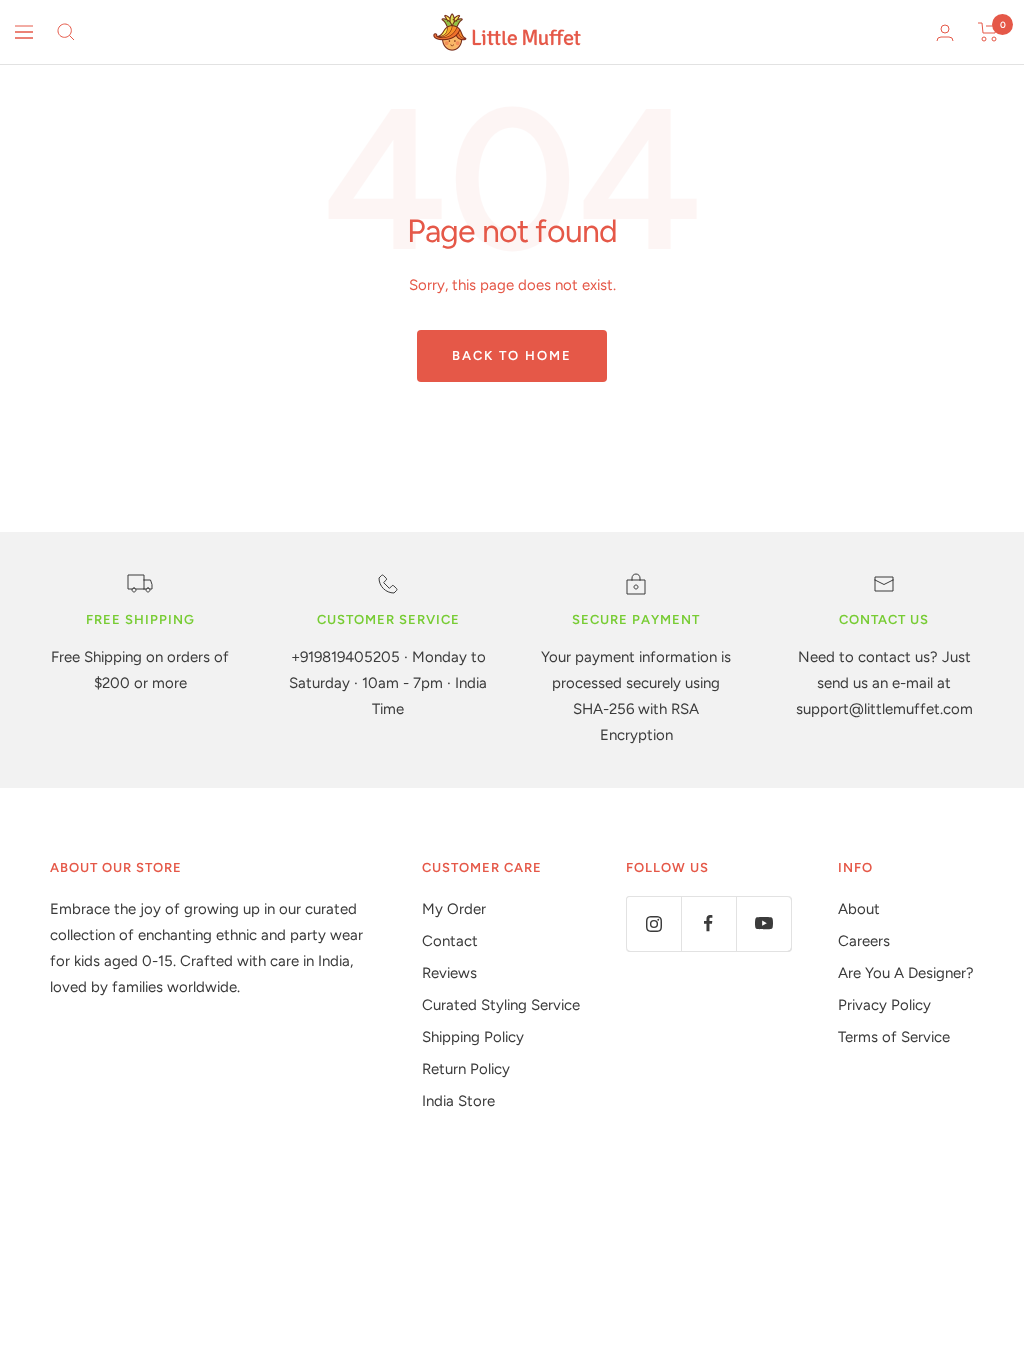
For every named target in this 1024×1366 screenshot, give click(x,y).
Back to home (512, 355)
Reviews (449, 973)
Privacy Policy (884, 1005)
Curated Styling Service (501, 1005)
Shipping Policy (473, 1037)
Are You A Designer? (906, 973)
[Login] (945, 32)
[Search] (66, 32)
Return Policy (466, 1069)
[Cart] (988, 32)
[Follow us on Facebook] (708, 923)
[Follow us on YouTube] (763, 923)
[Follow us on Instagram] (653, 923)
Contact (450, 941)
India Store (458, 1101)
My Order (454, 909)
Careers (864, 941)
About (859, 909)
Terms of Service (894, 1037)
